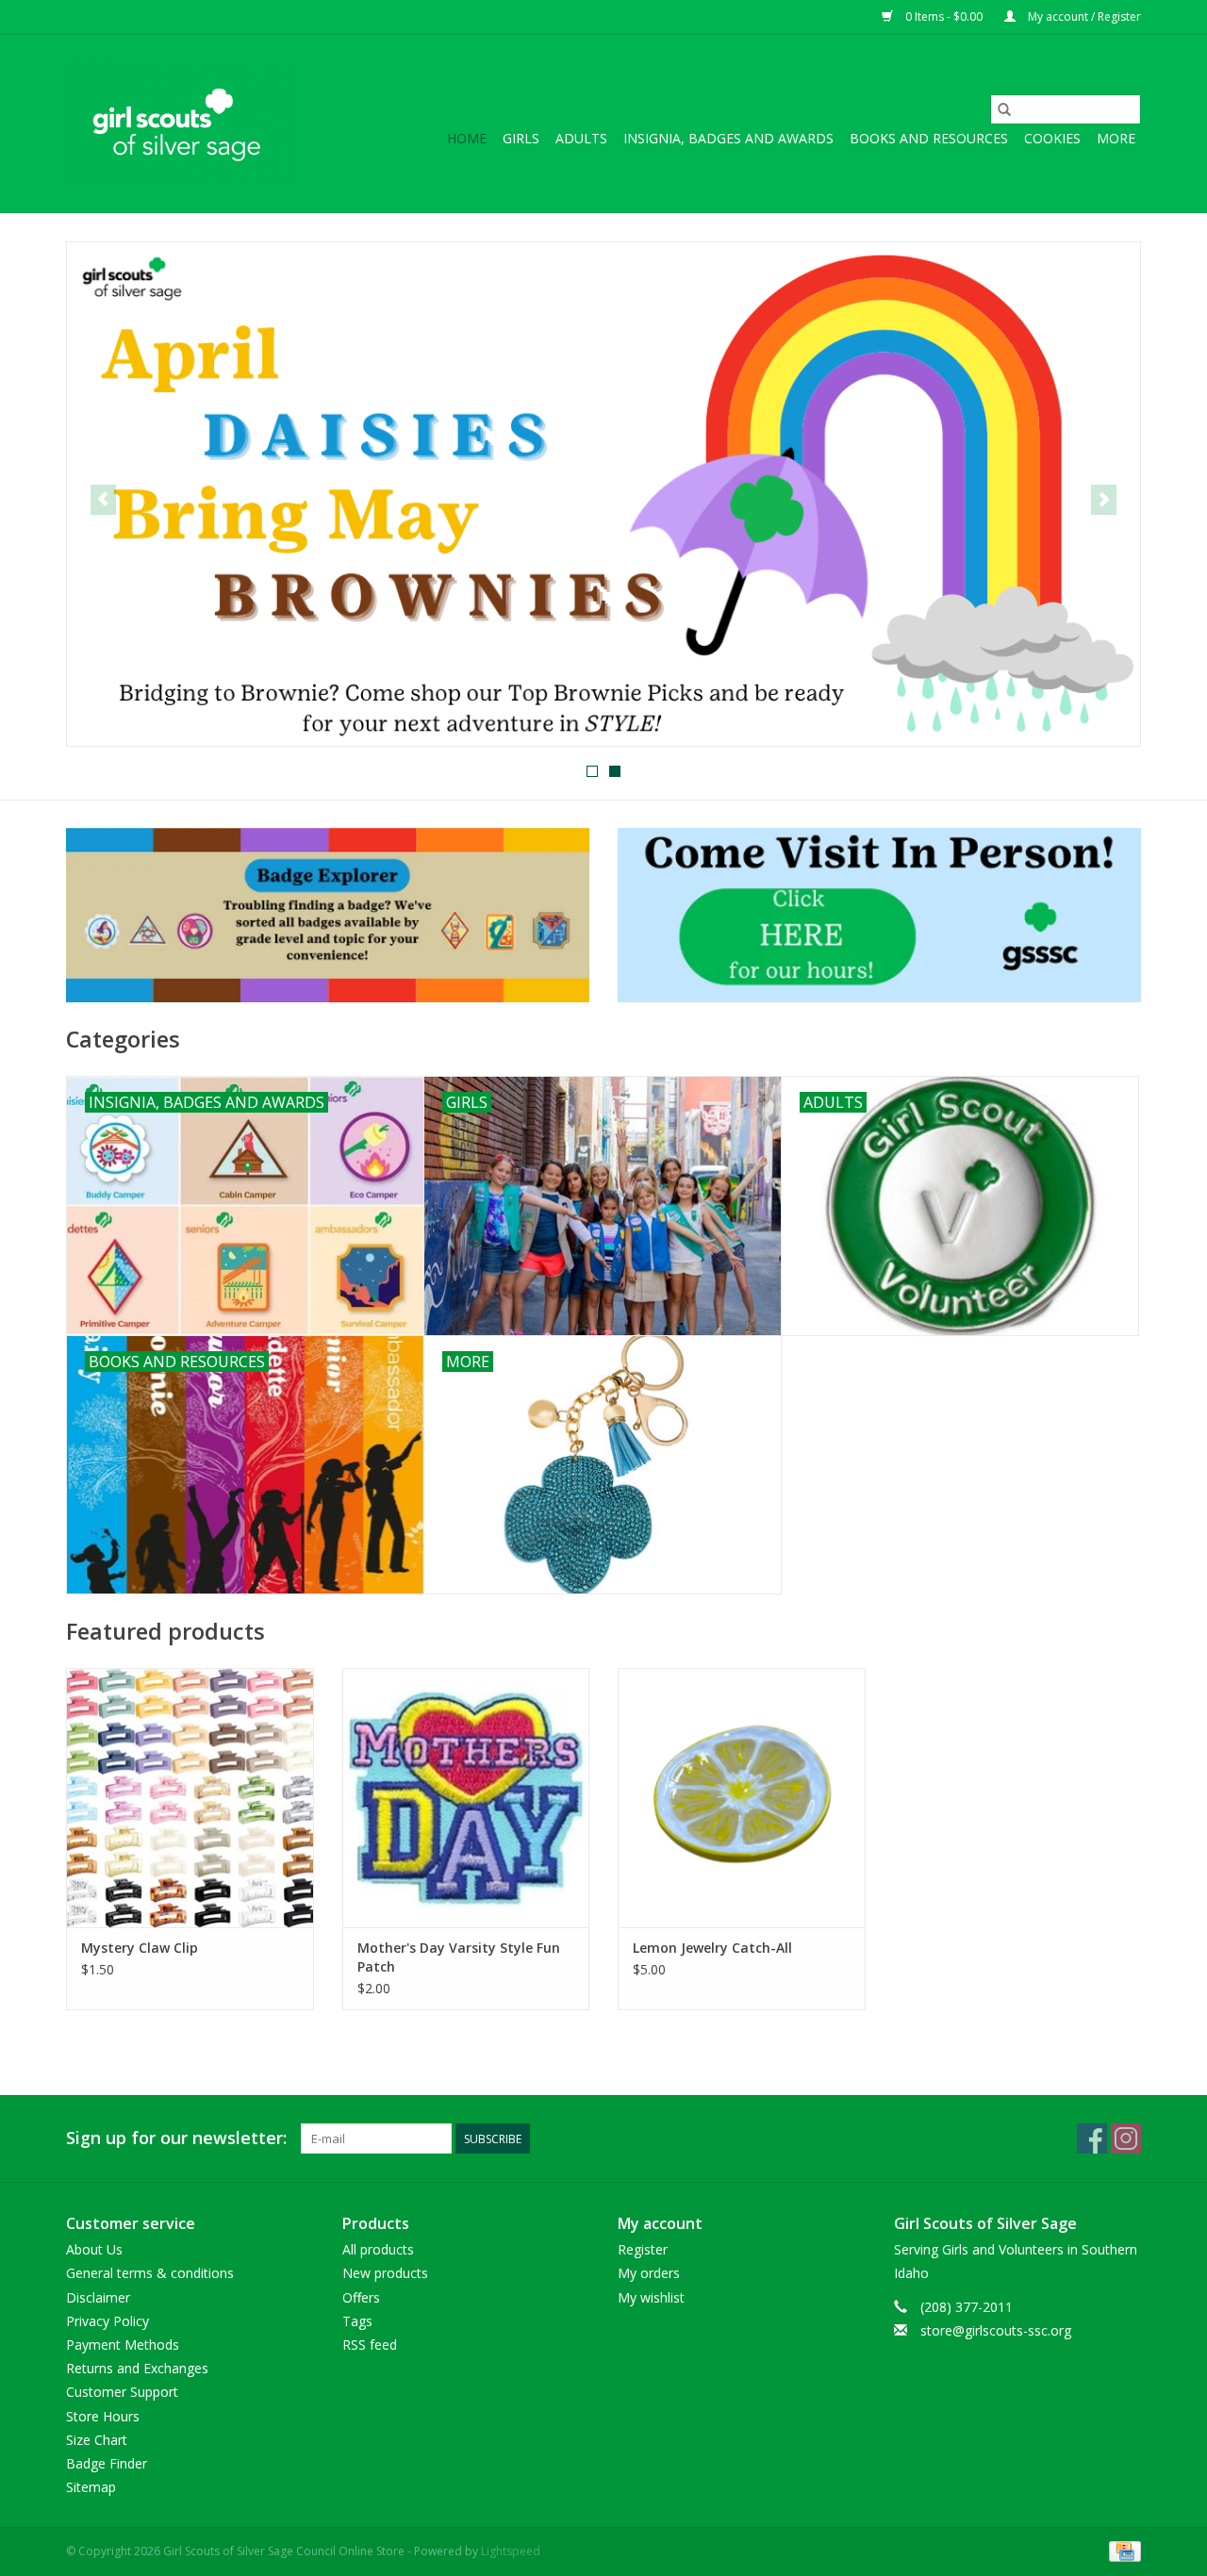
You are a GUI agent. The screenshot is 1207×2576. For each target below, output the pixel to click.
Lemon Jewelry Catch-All (712, 1948)
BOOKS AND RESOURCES (929, 138)
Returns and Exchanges (137, 2368)
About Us (94, 2249)
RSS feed (370, 2345)
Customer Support (122, 2392)
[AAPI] (603, 494)
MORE (1116, 138)
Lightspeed (511, 2551)
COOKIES (1052, 138)
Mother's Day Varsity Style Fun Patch (459, 1957)
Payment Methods (123, 2345)
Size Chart (97, 2440)
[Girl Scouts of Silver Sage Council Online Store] (182, 124)
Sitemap (91, 2487)
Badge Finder (107, 2463)
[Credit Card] (1122, 2551)
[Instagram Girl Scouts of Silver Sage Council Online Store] (1126, 2138)
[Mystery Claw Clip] (190, 1798)
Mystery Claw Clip (140, 1948)
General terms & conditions (150, 2273)
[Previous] (103, 500)
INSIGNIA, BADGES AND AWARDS (728, 138)
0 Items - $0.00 (944, 17)
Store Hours (103, 2416)
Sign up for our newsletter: (176, 2138)
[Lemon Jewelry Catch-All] (742, 1798)
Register (643, 2249)
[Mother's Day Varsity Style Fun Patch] (466, 1798)
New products (385, 2273)
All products (378, 2249)
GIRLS (521, 138)
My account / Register (1083, 17)
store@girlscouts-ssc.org (996, 2330)
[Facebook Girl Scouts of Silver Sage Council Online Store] (1092, 2138)
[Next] (1104, 500)
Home (467, 138)
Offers (361, 2297)
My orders (649, 2273)
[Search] (1004, 109)
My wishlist (651, 2297)
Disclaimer (98, 2297)
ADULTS (581, 138)
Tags (357, 2321)
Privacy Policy (107, 2321)
